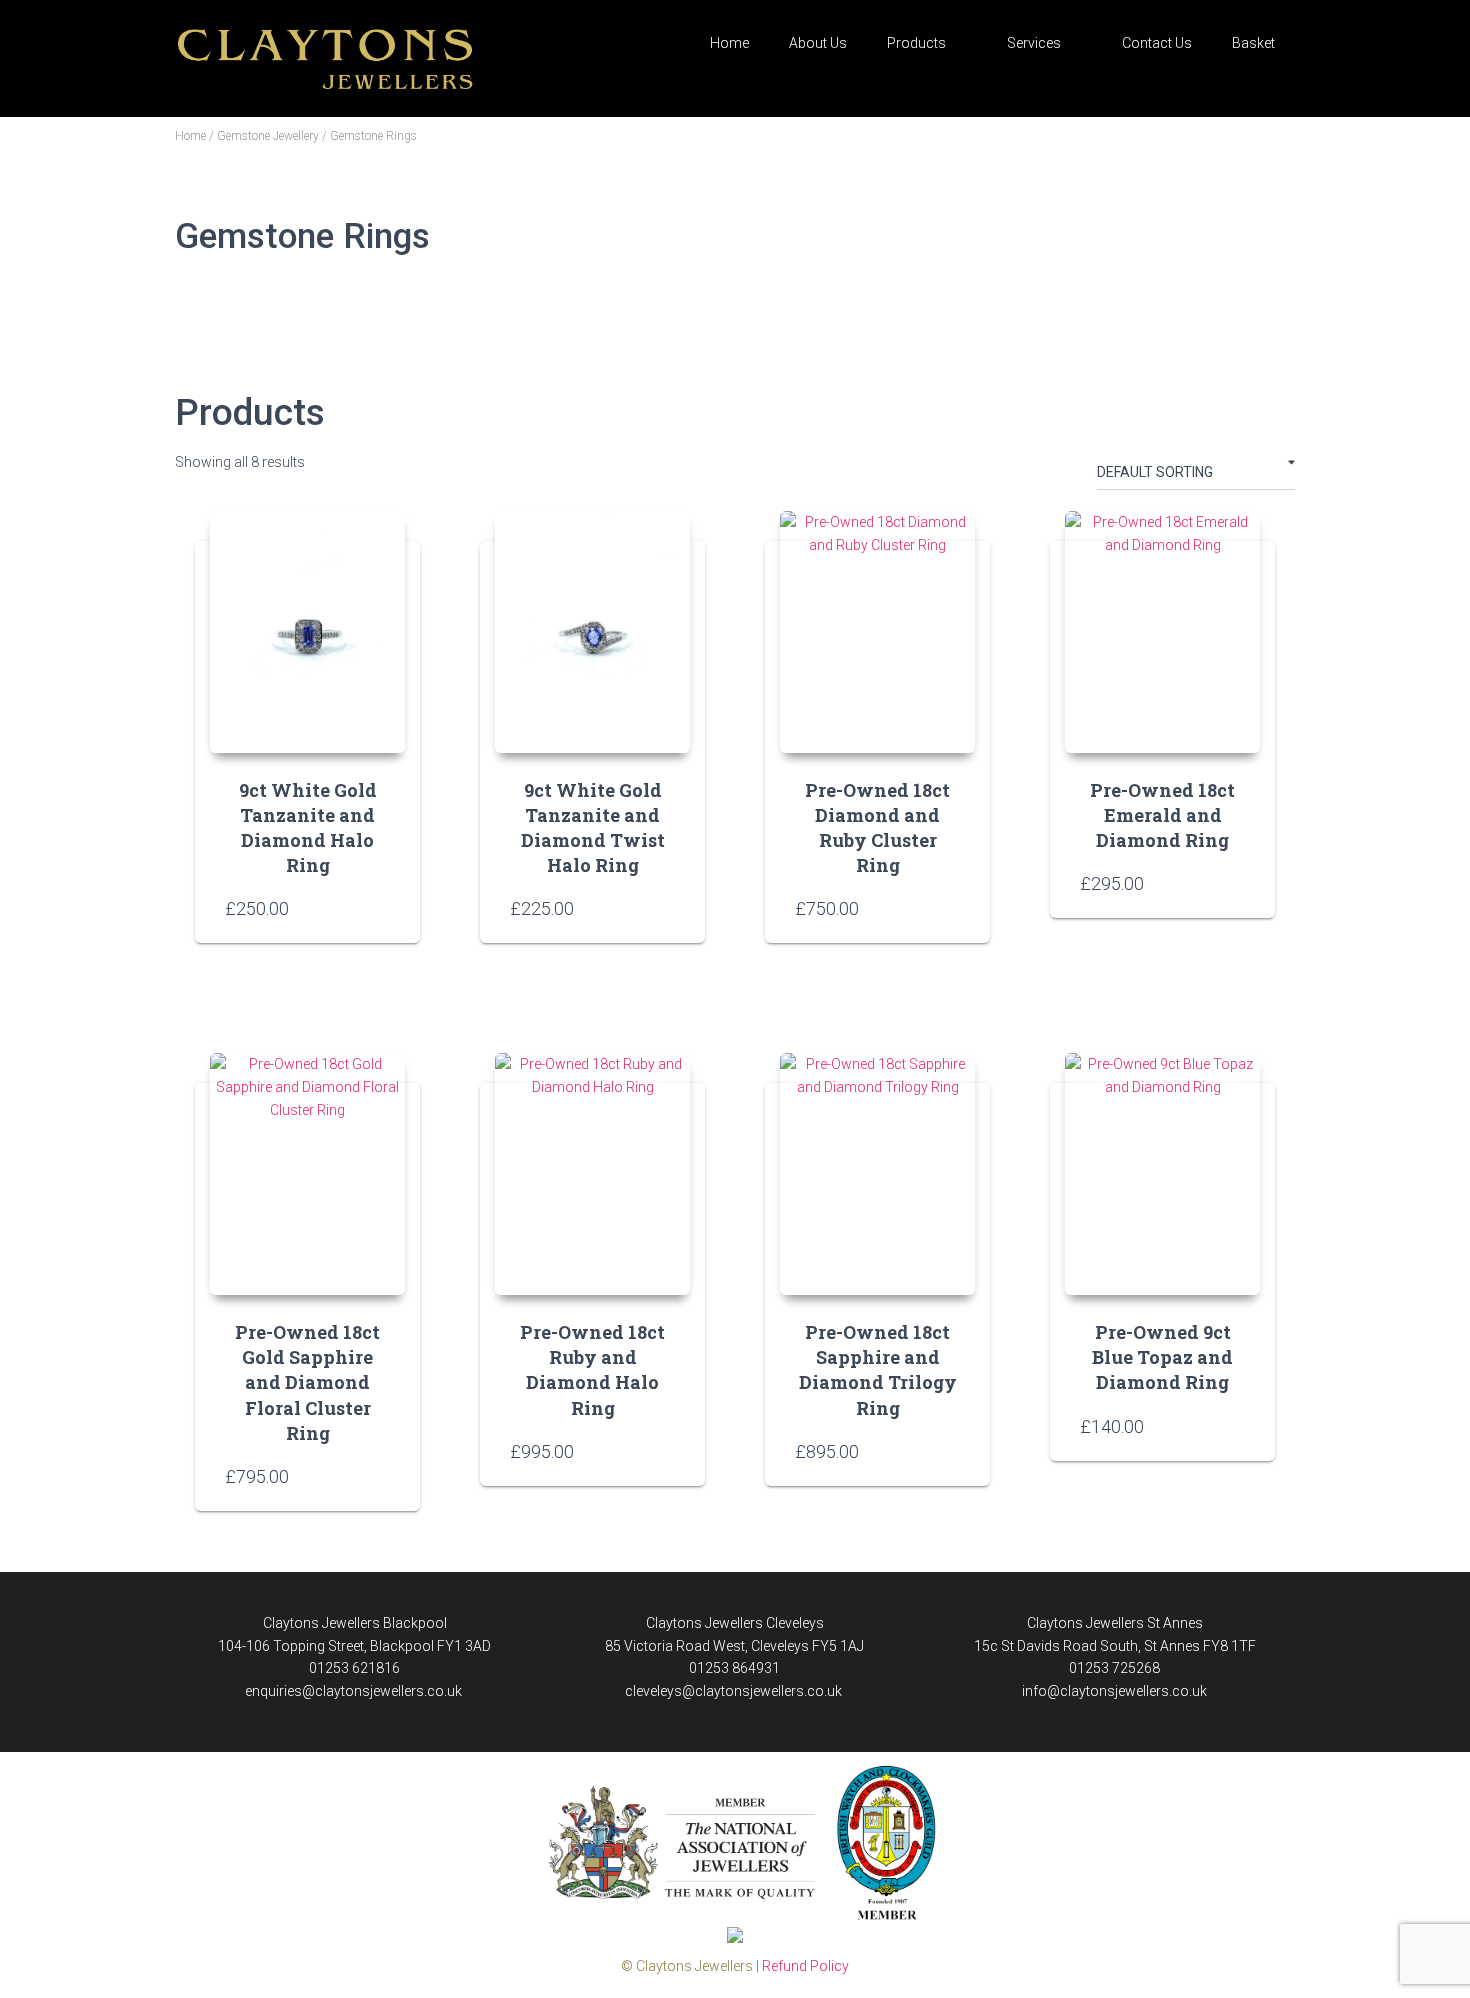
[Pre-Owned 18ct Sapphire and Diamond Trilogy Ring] (877, 1174)
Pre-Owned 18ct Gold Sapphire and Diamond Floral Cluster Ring (307, 1382)
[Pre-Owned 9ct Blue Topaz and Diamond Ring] (1162, 1174)
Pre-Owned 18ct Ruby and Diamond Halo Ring (592, 1370)
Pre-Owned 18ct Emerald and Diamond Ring (1162, 815)
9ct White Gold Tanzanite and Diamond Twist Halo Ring (593, 828)
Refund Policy (805, 1966)
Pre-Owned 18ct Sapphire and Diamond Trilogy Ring (878, 1370)
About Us (818, 43)
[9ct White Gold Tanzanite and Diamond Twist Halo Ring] (592, 632)
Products (916, 43)
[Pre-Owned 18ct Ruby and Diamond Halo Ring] (592, 1174)
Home (729, 43)
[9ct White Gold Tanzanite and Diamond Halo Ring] (307, 632)
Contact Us (1157, 43)
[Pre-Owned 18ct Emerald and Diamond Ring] (1162, 632)
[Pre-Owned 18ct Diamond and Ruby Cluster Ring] (877, 632)
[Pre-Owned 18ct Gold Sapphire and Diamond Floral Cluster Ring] (307, 1174)
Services (1034, 43)
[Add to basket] (380, 908)
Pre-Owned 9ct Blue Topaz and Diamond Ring (1162, 1357)
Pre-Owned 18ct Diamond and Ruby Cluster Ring (877, 828)
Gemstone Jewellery (268, 136)
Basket (1253, 43)
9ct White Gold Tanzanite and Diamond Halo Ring (308, 828)
